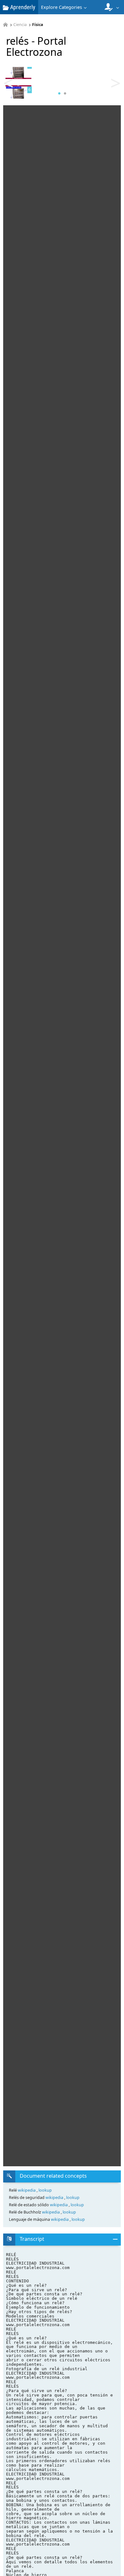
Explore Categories (62, 7)
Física (38, 25)
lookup (45, 2190)
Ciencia (20, 25)
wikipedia (27, 2190)
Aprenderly (22, 7)
